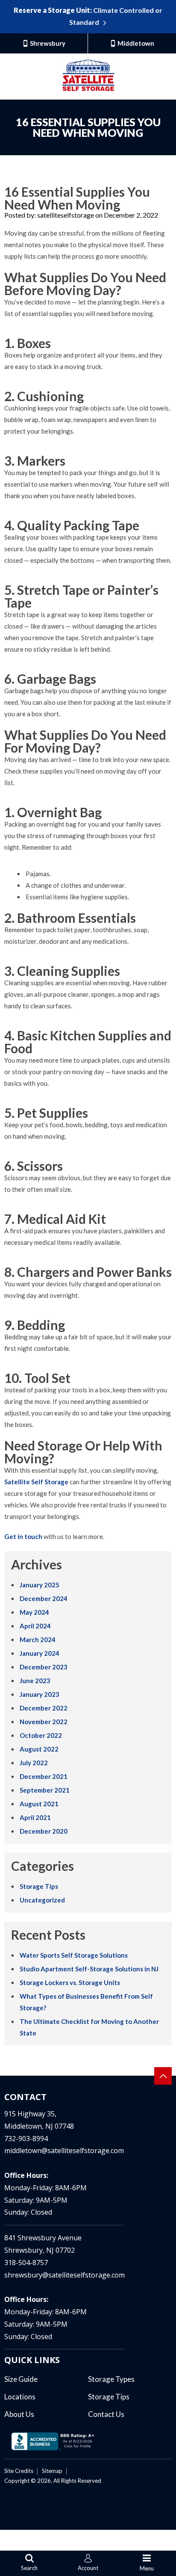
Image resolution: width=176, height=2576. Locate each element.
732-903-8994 (26, 2139)
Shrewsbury (47, 43)
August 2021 (39, 1804)
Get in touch (23, 1536)
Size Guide (21, 2379)
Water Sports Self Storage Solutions (74, 1955)
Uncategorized (42, 1900)
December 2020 (44, 1831)
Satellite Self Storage (36, 1482)
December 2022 (44, 1708)
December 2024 (44, 1598)
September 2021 (45, 1790)
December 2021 (44, 1776)
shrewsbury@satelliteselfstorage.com (65, 2275)
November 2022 (44, 1722)
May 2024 (34, 1612)
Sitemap (52, 2471)
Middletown (135, 43)
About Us (19, 2414)
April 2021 (35, 1817)
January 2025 (40, 1585)
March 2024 (38, 1640)
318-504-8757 (26, 2263)
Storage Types (111, 2379)
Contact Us (106, 2414)
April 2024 (35, 1626)
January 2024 (40, 1653)
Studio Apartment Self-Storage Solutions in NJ (89, 1969)
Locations (20, 2397)
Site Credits (19, 2471)
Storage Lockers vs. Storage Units (70, 1982)
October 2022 (41, 1735)
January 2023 (40, 1694)
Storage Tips (39, 1886)
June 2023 (35, 1681)
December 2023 (44, 1667)
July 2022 (34, 1763)
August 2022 (39, 1749)
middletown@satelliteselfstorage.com (64, 2151)
